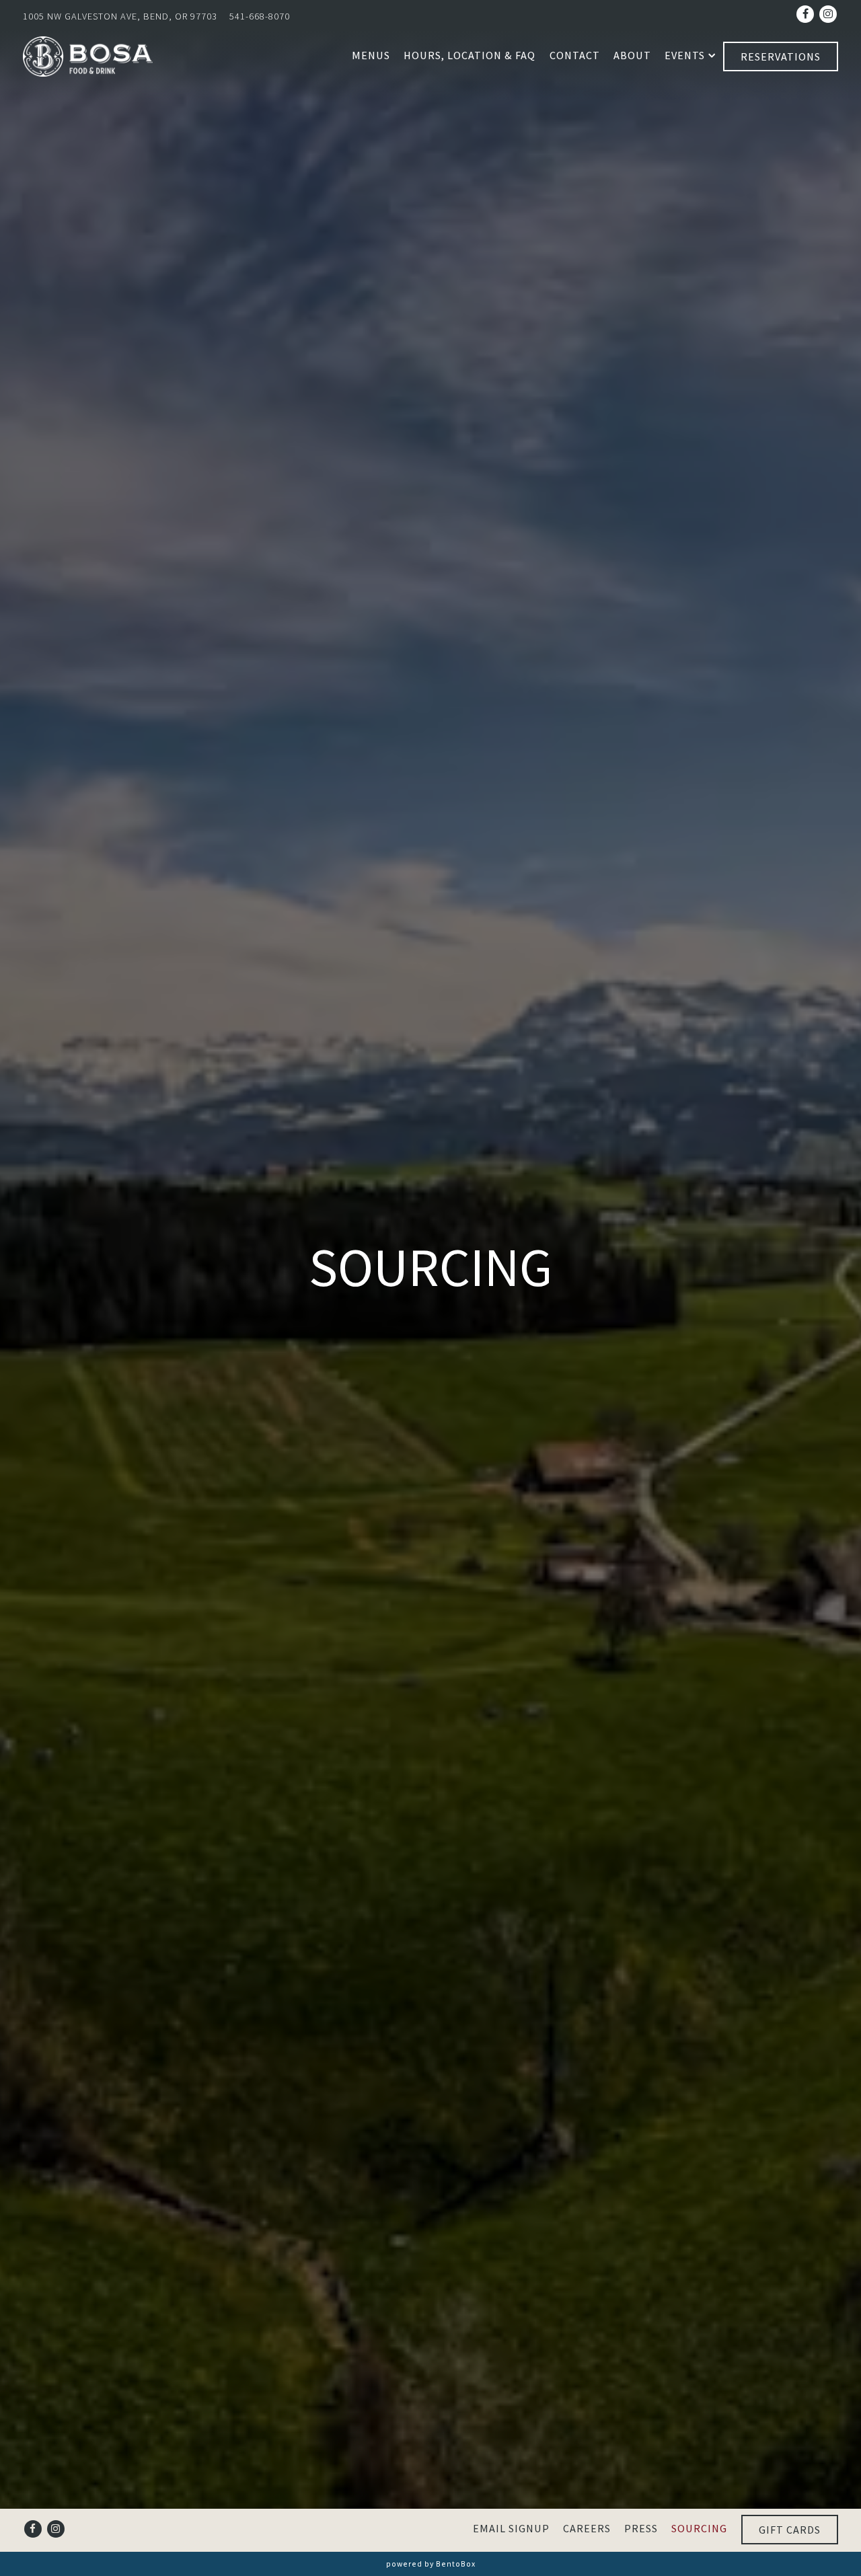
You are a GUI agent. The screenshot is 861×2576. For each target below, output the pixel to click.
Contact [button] (575, 55)
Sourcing (699, 2528)
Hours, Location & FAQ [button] (470, 55)
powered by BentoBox (431, 2564)
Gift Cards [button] (790, 2530)
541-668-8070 (260, 16)
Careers (587, 2528)
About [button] (632, 55)
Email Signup (511, 2528)
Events (687, 55)
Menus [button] (371, 55)
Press (641, 2528)
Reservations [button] (781, 56)
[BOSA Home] (90, 55)
